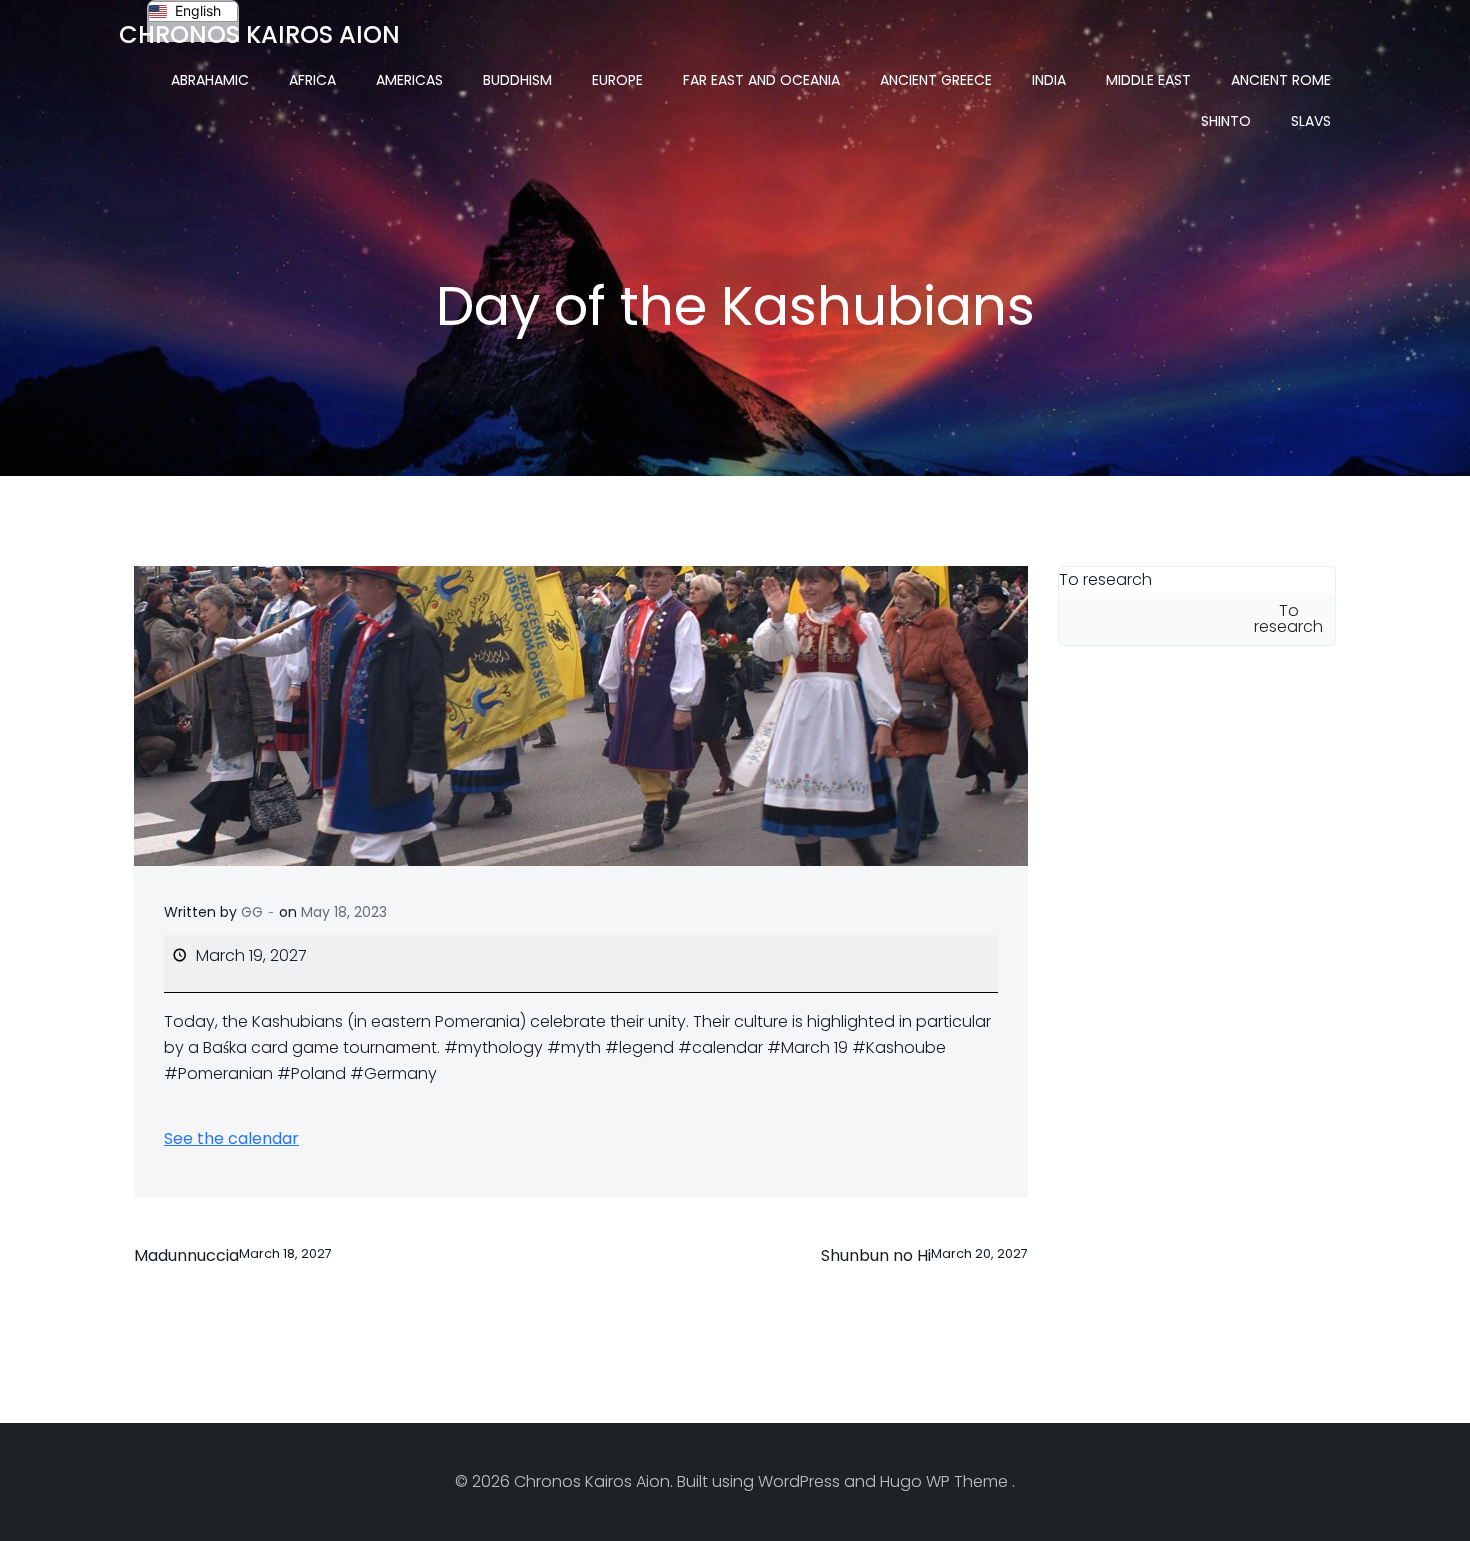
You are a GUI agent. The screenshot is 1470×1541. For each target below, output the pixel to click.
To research (1105, 579)
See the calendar (231, 1138)
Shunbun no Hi (924, 1255)
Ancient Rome (1281, 80)
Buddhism (517, 80)
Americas (409, 80)
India (1049, 80)
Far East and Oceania (761, 80)
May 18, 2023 (344, 912)
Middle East (1148, 80)
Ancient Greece (936, 80)
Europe (617, 80)
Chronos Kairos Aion (259, 34)
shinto (1226, 121)
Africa (312, 80)
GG (252, 912)
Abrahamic (210, 80)
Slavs (1311, 121)
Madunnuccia (233, 1255)
